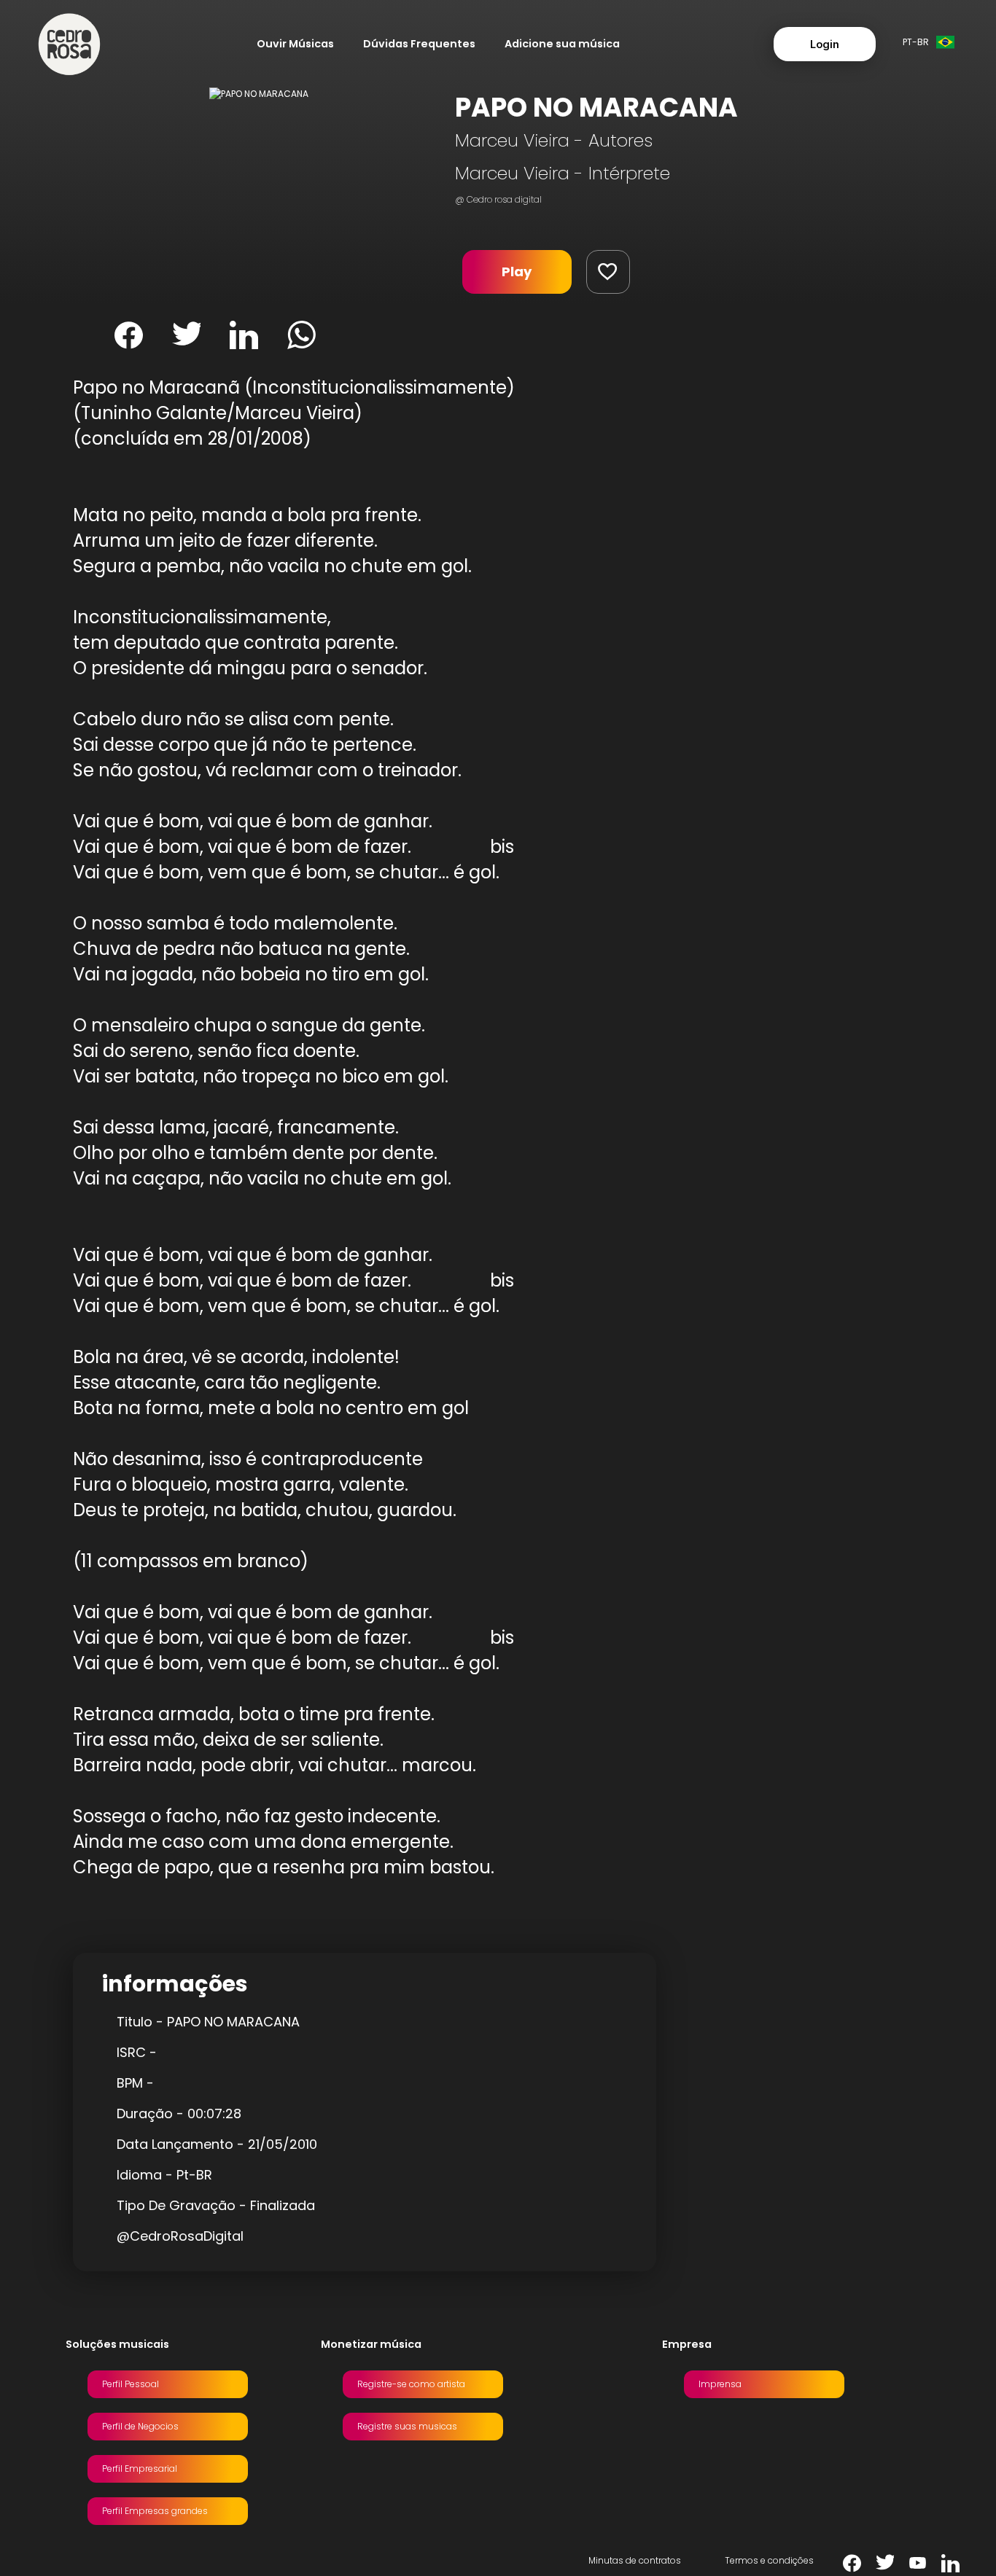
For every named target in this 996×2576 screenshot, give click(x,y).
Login (825, 44)
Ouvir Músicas (295, 44)
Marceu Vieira (512, 140)
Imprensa (720, 2384)
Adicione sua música (562, 44)
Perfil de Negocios (140, 2426)
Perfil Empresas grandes (155, 2511)
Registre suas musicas (407, 2426)
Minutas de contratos (635, 2560)
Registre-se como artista (411, 2384)
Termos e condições (769, 2560)
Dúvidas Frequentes (419, 44)
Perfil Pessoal (131, 2384)
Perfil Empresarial (140, 2468)
